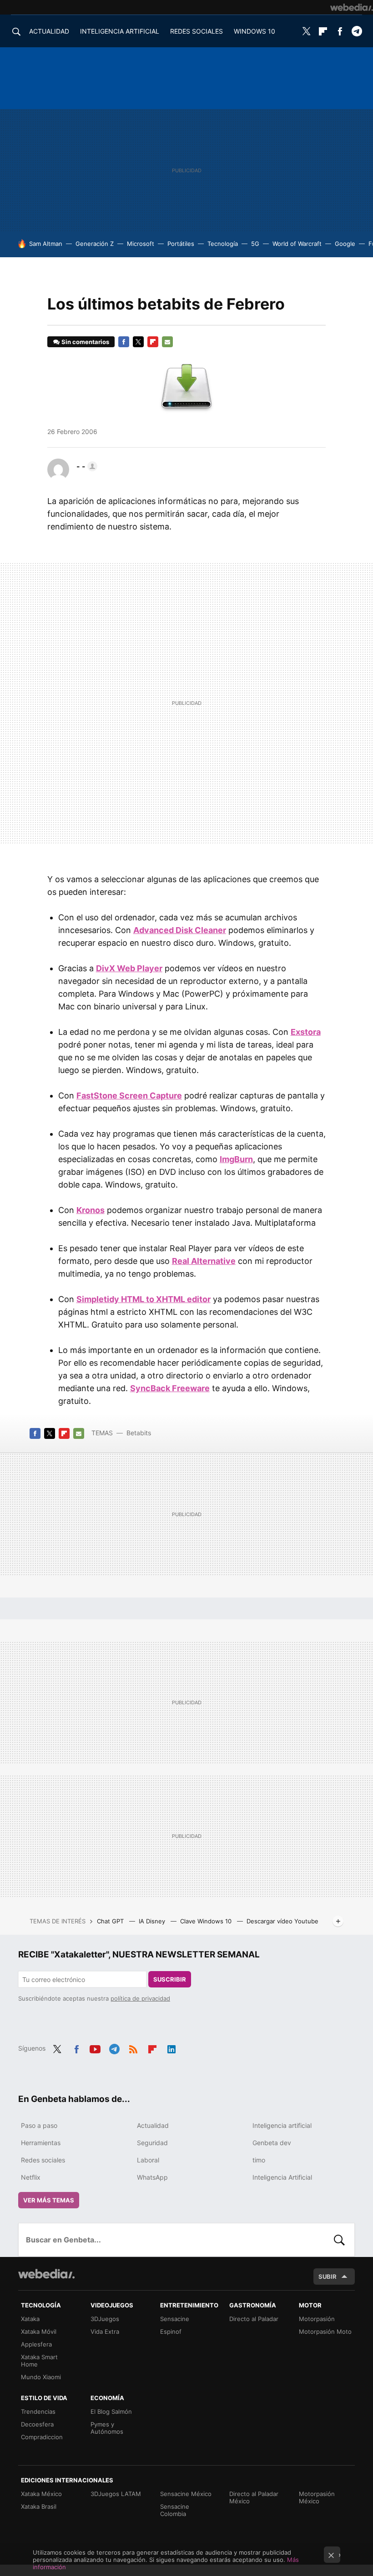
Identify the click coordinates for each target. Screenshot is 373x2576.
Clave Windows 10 (207, 1921)
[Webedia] (352, 7)
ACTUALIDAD (49, 31)
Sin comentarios (85, 342)
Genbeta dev (272, 2143)
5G (255, 244)
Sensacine (175, 2319)
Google (345, 244)
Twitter (306, 31)
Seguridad (152, 2143)
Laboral (148, 2160)
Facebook (340, 31)
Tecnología (223, 244)
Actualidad (153, 2125)
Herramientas (41, 2143)
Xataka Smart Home (39, 2361)
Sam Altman (46, 244)
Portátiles (181, 244)
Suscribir (170, 1979)
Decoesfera (37, 2424)
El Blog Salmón (111, 2411)
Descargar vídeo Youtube (282, 1921)
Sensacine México (186, 2494)
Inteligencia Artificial (282, 2177)
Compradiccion (42, 2437)
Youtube (95, 2047)
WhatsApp (152, 2177)
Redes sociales (43, 2160)
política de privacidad (140, 1998)
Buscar (339, 2240)
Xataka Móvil (39, 2331)
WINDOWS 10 (255, 31)
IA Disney (153, 1921)
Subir (328, 2276)
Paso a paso (39, 2125)
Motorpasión (317, 2319)
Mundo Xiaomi (41, 2377)
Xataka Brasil (39, 2506)
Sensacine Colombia (175, 2510)
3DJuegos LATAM (116, 2494)
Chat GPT (111, 1921)
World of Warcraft (297, 244)
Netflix (31, 2177)
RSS (133, 2047)
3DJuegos (105, 2319)
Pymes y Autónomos (107, 2428)
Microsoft (141, 244)
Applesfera (36, 2344)
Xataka (30, 2319)
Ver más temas (49, 2200)
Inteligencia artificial (282, 2125)
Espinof (171, 2331)
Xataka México (41, 2494)
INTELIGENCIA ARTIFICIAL (120, 31)
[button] (86, 466)
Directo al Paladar (254, 2319)
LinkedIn (171, 2047)
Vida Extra (105, 2331)
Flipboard (323, 31)
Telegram (357, 31)
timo (259, 2160)
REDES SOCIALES (197, 31)
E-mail (167, 342)
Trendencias (38, 2411)
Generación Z (95, 244)
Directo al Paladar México (254, 2497)
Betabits (139, 1433)
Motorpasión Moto (325, 2331)
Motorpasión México (317, 2497)
